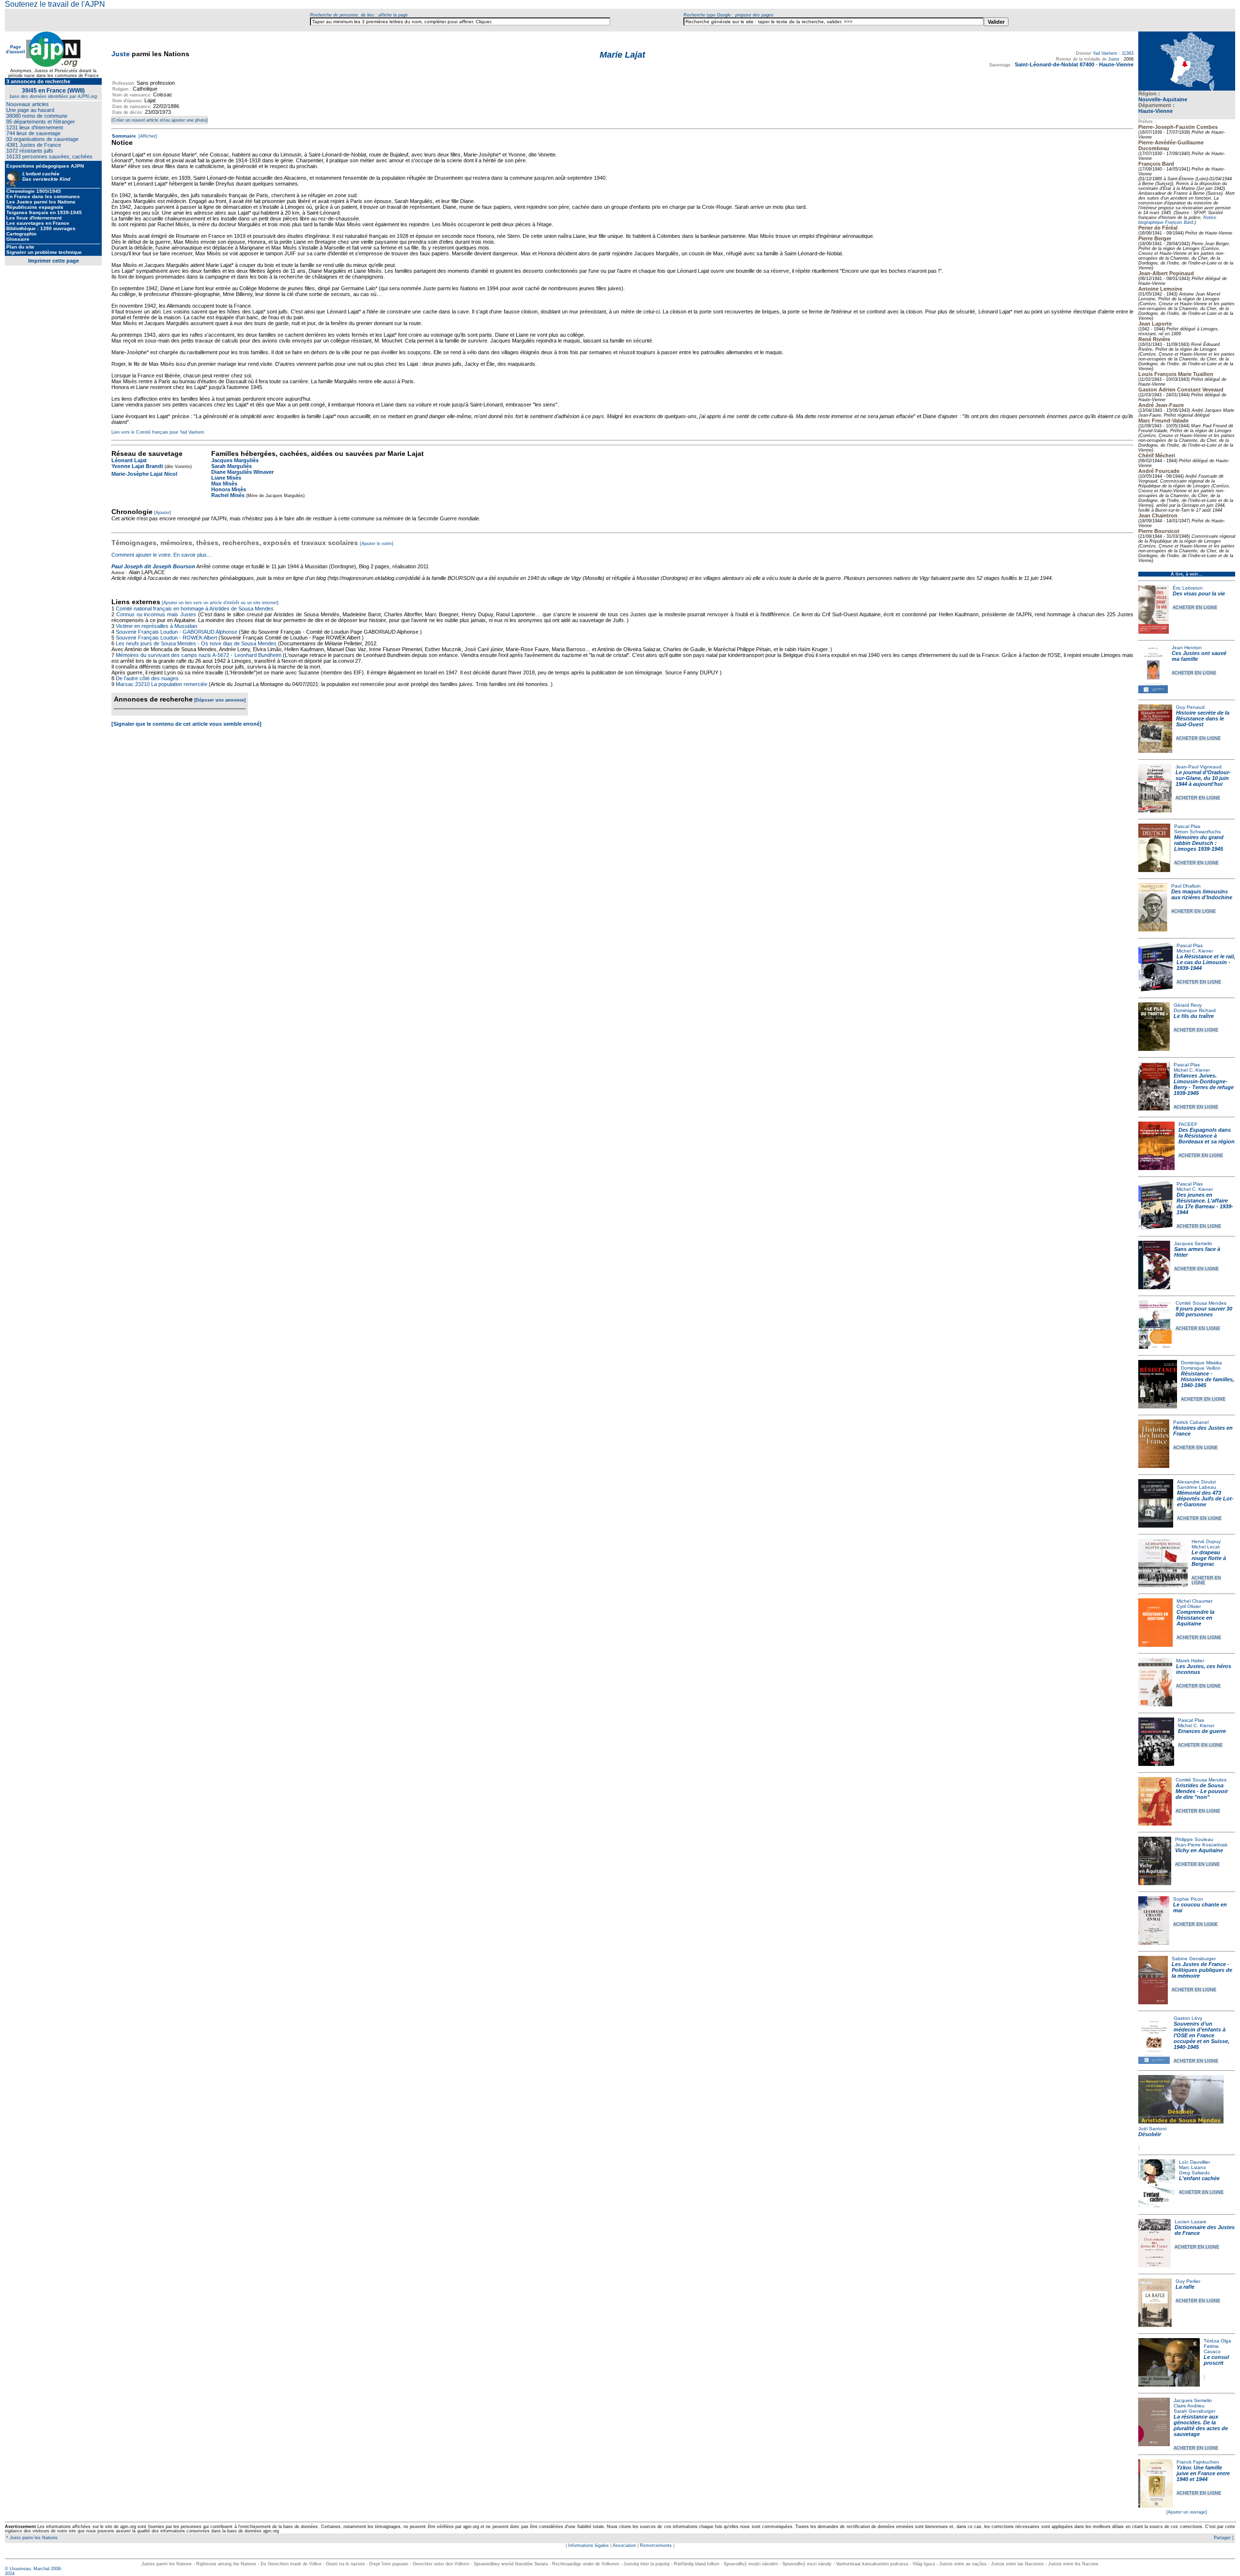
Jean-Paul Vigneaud (1199, 767)
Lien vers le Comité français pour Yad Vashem (158, 432)
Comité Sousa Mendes (1201, 1303)
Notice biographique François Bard (1177, 220)
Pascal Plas (1187, 826)
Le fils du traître (1194, 1016)
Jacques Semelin (1193, 1243)
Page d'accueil (15, 49)
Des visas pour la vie (1199, 593)
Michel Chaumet (1194, 1601)
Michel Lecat (1206, 1547)
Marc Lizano (1193, 2167)
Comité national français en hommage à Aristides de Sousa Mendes (195, 609)
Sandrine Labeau (1197, 1487)
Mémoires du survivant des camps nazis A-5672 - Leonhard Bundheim (199, 655)
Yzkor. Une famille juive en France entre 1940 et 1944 (1203, 2473)
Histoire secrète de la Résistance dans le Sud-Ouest (1203, 718)
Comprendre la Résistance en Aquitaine (1195, 1618)
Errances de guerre (1202, 1731)
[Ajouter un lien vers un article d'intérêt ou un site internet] (220, 603)
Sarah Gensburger (1194, 2411)
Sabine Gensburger (1194, 1959)
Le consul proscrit (1216, 2360)
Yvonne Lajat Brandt (137, 466)
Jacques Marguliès (235, 460)
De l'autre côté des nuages (147, 678)
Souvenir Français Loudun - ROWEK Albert (166, 638)
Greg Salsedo (1194, 2173)
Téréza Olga (1217, 2341)
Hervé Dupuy (1206, 1541)
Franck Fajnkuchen (1198, 2462)
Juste (121, 54)
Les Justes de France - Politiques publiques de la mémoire (1202, 1970)
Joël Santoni (1152, 2129)
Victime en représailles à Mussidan (156, 626)
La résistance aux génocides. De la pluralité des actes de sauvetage (1201, 2425)
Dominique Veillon (1201, 1368)
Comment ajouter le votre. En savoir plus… (162, 555)
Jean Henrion (1187, 648)
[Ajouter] (163, 513)
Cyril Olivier (1189, 1606)
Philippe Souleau (1194, 1839)
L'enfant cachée (1199, 2178)
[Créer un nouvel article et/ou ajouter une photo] (160, 120)
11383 (1128, 53)
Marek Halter (1190, 1661)
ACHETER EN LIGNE (1195, 608)
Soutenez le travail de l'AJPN (55, 4)
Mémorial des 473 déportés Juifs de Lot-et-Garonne (1205, 1499)
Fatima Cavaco (1212, 2349)
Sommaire (124, 136)
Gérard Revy (1188, 1005)
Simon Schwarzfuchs (1197, 832)
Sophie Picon (1188, 1899)
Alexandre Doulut (1196, 1482)
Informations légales (589, 2545)
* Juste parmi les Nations (31, 2538)
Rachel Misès (228, 495)
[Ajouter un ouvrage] (1187, 2512)
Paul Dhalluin (1186, 886)
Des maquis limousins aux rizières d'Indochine (1202, 894)
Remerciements (656, 2545)
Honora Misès (229, 489)
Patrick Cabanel (1191, 1422)
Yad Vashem (1105, 53)
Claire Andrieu (1189, 2406)
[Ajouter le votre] (377, 544)
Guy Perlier (1188, 2281)
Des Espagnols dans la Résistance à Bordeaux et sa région (1207, 1136)
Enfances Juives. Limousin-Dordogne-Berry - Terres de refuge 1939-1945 (1204, 1084)
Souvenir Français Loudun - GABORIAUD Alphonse (177, 632)
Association (624, 2545)
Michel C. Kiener (1195, 951)
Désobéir (1150, 2134)
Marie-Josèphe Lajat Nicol (144, 474)
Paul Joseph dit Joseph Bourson (153, 566)
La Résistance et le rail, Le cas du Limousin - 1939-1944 (1206, 962)
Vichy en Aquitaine (1199, 1850)
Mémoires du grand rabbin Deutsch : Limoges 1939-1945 (1199, 843)
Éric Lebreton (1188, 588)
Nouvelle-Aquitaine (1163, 99)
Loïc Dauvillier (1194, 2162)
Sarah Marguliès (232, 466)
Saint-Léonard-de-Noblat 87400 (1054, 64)
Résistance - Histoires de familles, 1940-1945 (1208, 1379)
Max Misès (224, 484)
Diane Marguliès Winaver (242, 472)
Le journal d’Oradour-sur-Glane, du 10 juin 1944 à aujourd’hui (1203, 778)
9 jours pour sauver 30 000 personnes (1204, 1311)
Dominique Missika (1201, 1363)
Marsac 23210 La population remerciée (162, 684)
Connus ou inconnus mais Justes (156, 614)
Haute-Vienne (1155, 111)
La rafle (1185, 2287)
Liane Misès (226, 478)
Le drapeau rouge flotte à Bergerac (1209, 1558)
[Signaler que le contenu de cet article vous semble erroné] (186, 724)
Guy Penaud (1190, 707)
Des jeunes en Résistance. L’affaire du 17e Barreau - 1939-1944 (1205, 1203)
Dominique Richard (1195, 1010)
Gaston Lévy (1188, 2018)
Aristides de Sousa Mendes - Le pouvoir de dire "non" (1202, 1791)
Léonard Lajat (129, 460)
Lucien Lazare (1191, 2222)
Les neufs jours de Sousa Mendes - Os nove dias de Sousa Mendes (196, 643)
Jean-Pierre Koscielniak (1201, 1845)
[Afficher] (147, 136)
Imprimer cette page (54, 261)
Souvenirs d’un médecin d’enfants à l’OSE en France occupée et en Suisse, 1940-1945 (1201, 2035)
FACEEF (1188, 1124)
